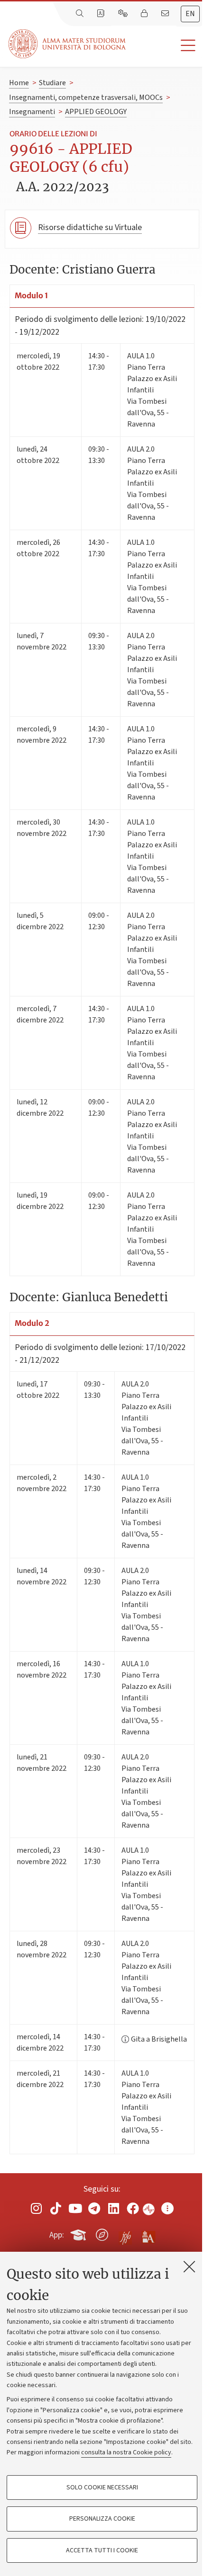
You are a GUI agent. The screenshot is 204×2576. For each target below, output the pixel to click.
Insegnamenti (32, 112)
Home (19, 83)
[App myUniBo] (79, 2233)
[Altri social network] (167, 2208)
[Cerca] (81, 14)
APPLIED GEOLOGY (96, 112)
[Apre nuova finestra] (37, 2208)
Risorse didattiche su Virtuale (90, 227)
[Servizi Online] (124, 14)
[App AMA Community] (148, 2234)
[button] (165, 46)
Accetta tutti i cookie (102, 2550)
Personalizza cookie (102, 2519)
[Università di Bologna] (68, 44)
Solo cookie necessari (102, 2487)
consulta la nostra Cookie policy (126, 2452)
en (190, 14)
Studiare (52, 83)
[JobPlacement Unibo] (125, 2233)
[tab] (190, 14)
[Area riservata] (145, 14)
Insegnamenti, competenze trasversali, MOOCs (86, 98)
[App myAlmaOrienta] (102, 2233)
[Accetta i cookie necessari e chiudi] (189, 2266)
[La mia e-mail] (166, 14)
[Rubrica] (102, 14)
